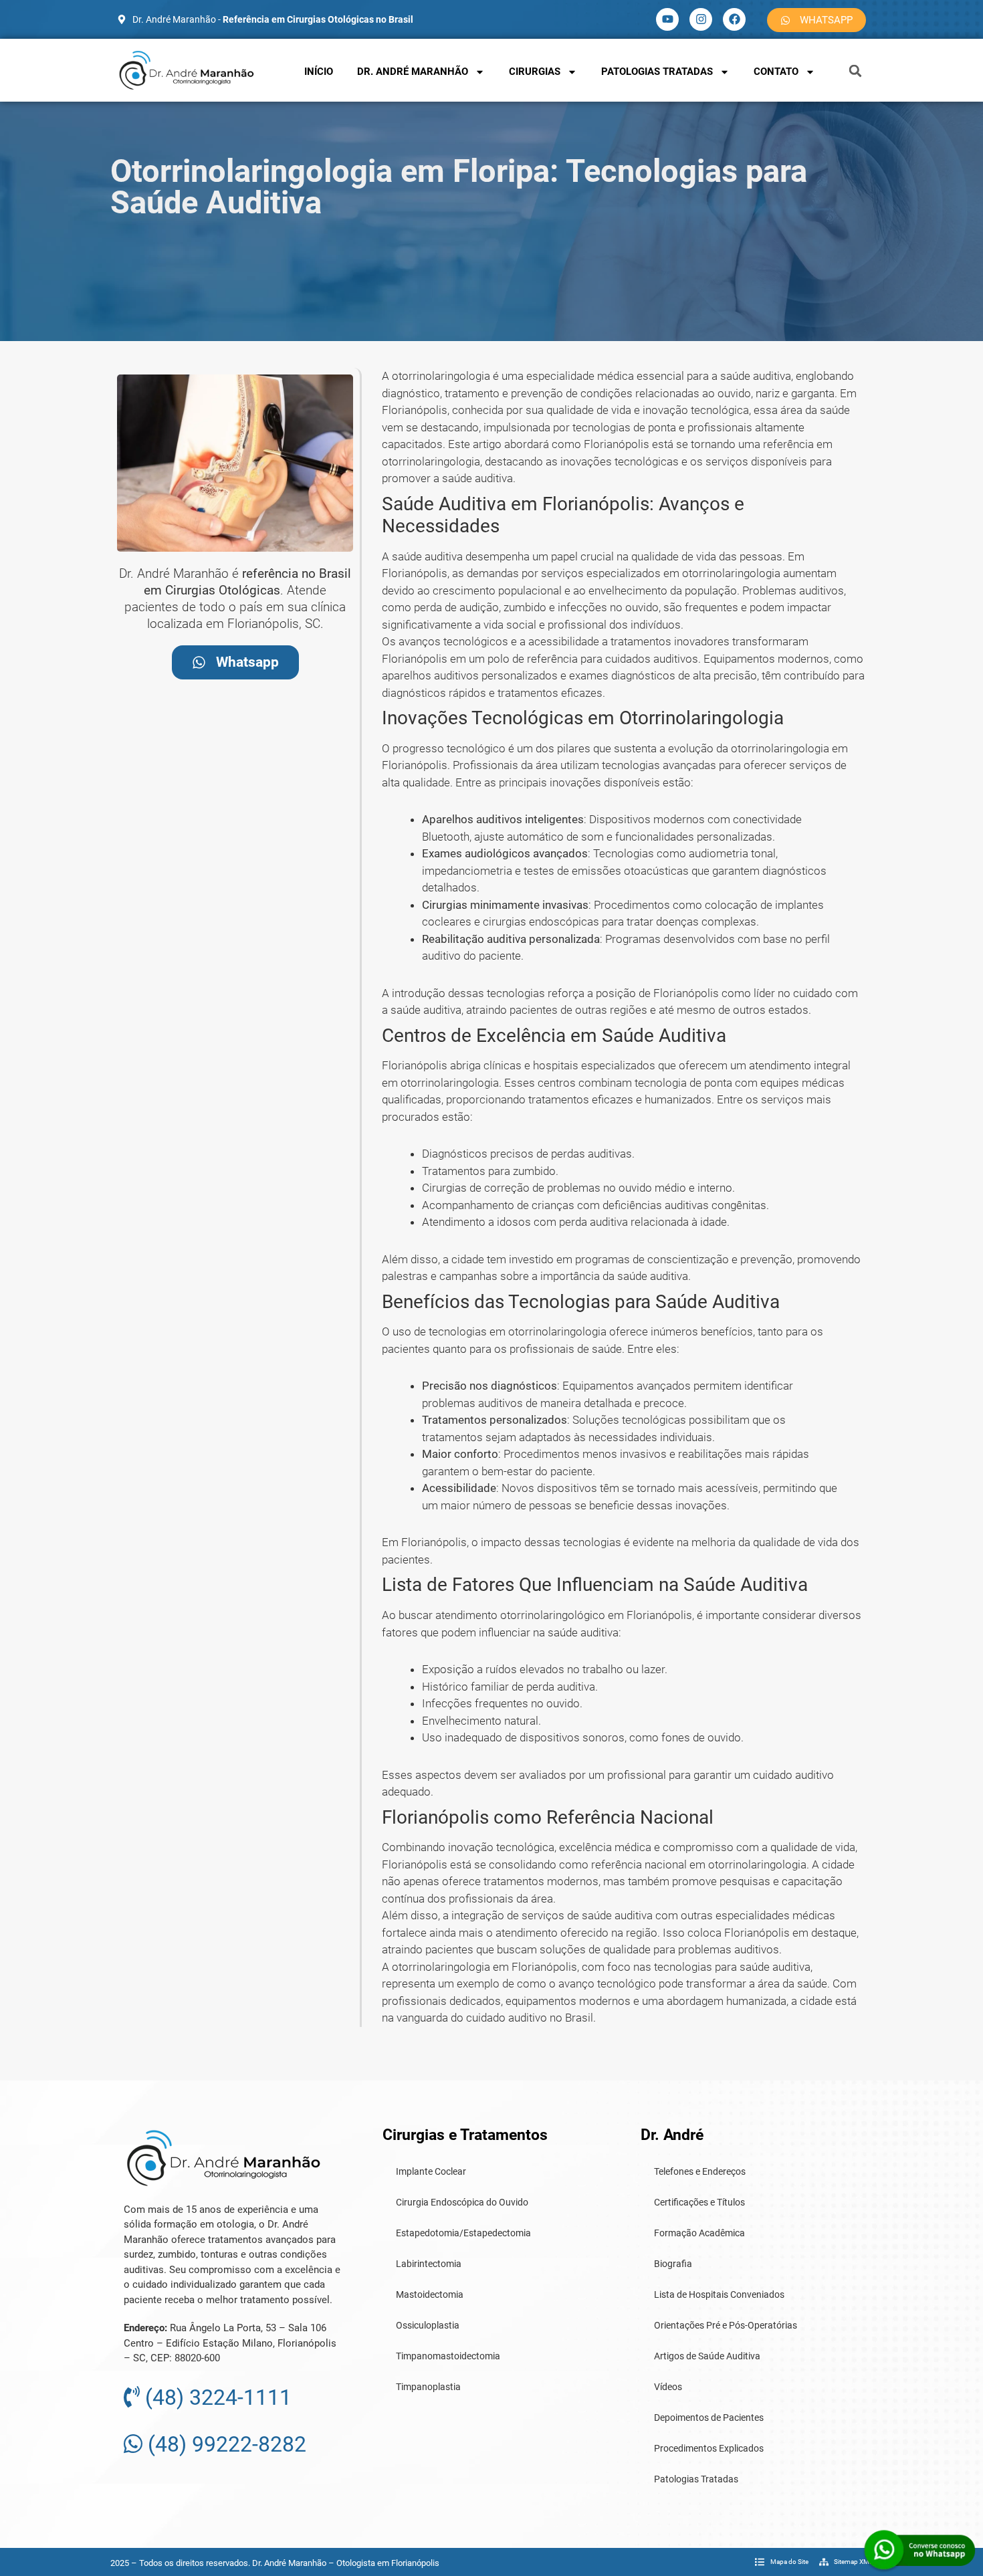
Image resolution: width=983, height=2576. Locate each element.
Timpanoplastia (428, 2387)
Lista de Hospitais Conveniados (719, 2294)
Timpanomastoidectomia (448, 2356)
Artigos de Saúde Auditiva (707, 2356)
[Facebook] (734, 19)
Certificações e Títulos (699, 2202)
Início (319, 72)
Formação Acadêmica (699, 2233)
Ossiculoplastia (428, 2325)
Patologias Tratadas (657, 72)
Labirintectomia (429, 2264)
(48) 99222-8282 (224, 2444)
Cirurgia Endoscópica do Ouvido (462, 2202)
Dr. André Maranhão (413, 72)
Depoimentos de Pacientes (709, 2418)
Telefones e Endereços (700, 2171)
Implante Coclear (431, 2171)
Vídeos (668, 2387)
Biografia (673, 2264)
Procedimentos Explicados (709, 2448)
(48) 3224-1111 (216, 2397)
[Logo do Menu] (187, 70)
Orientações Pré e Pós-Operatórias (726, 2325)
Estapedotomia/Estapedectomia (463, 2233)
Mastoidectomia (430, 2294)
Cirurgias (535, 72)
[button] (855, 71)
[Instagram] (701, 19)
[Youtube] (667, 19)
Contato (776, 72)
